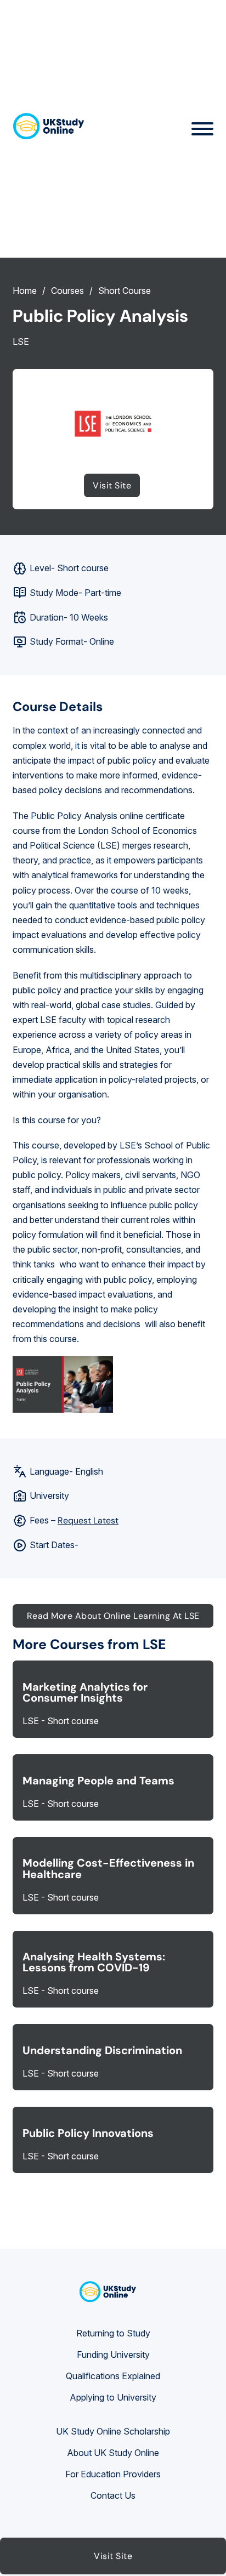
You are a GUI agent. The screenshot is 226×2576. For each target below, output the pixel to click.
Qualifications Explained (113, 2376)
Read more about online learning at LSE (113, 1616)
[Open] (202, 129)
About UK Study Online (113, 2453)
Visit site (112, 485)
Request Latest (88, 1520)
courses (67, 291)
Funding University (113, 2355)
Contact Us (113, 2495)
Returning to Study (113, 2333)
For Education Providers (113, 2474)
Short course (125, 291)
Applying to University (113, 2397)
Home (25, 291)
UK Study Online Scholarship (113, 2431)
